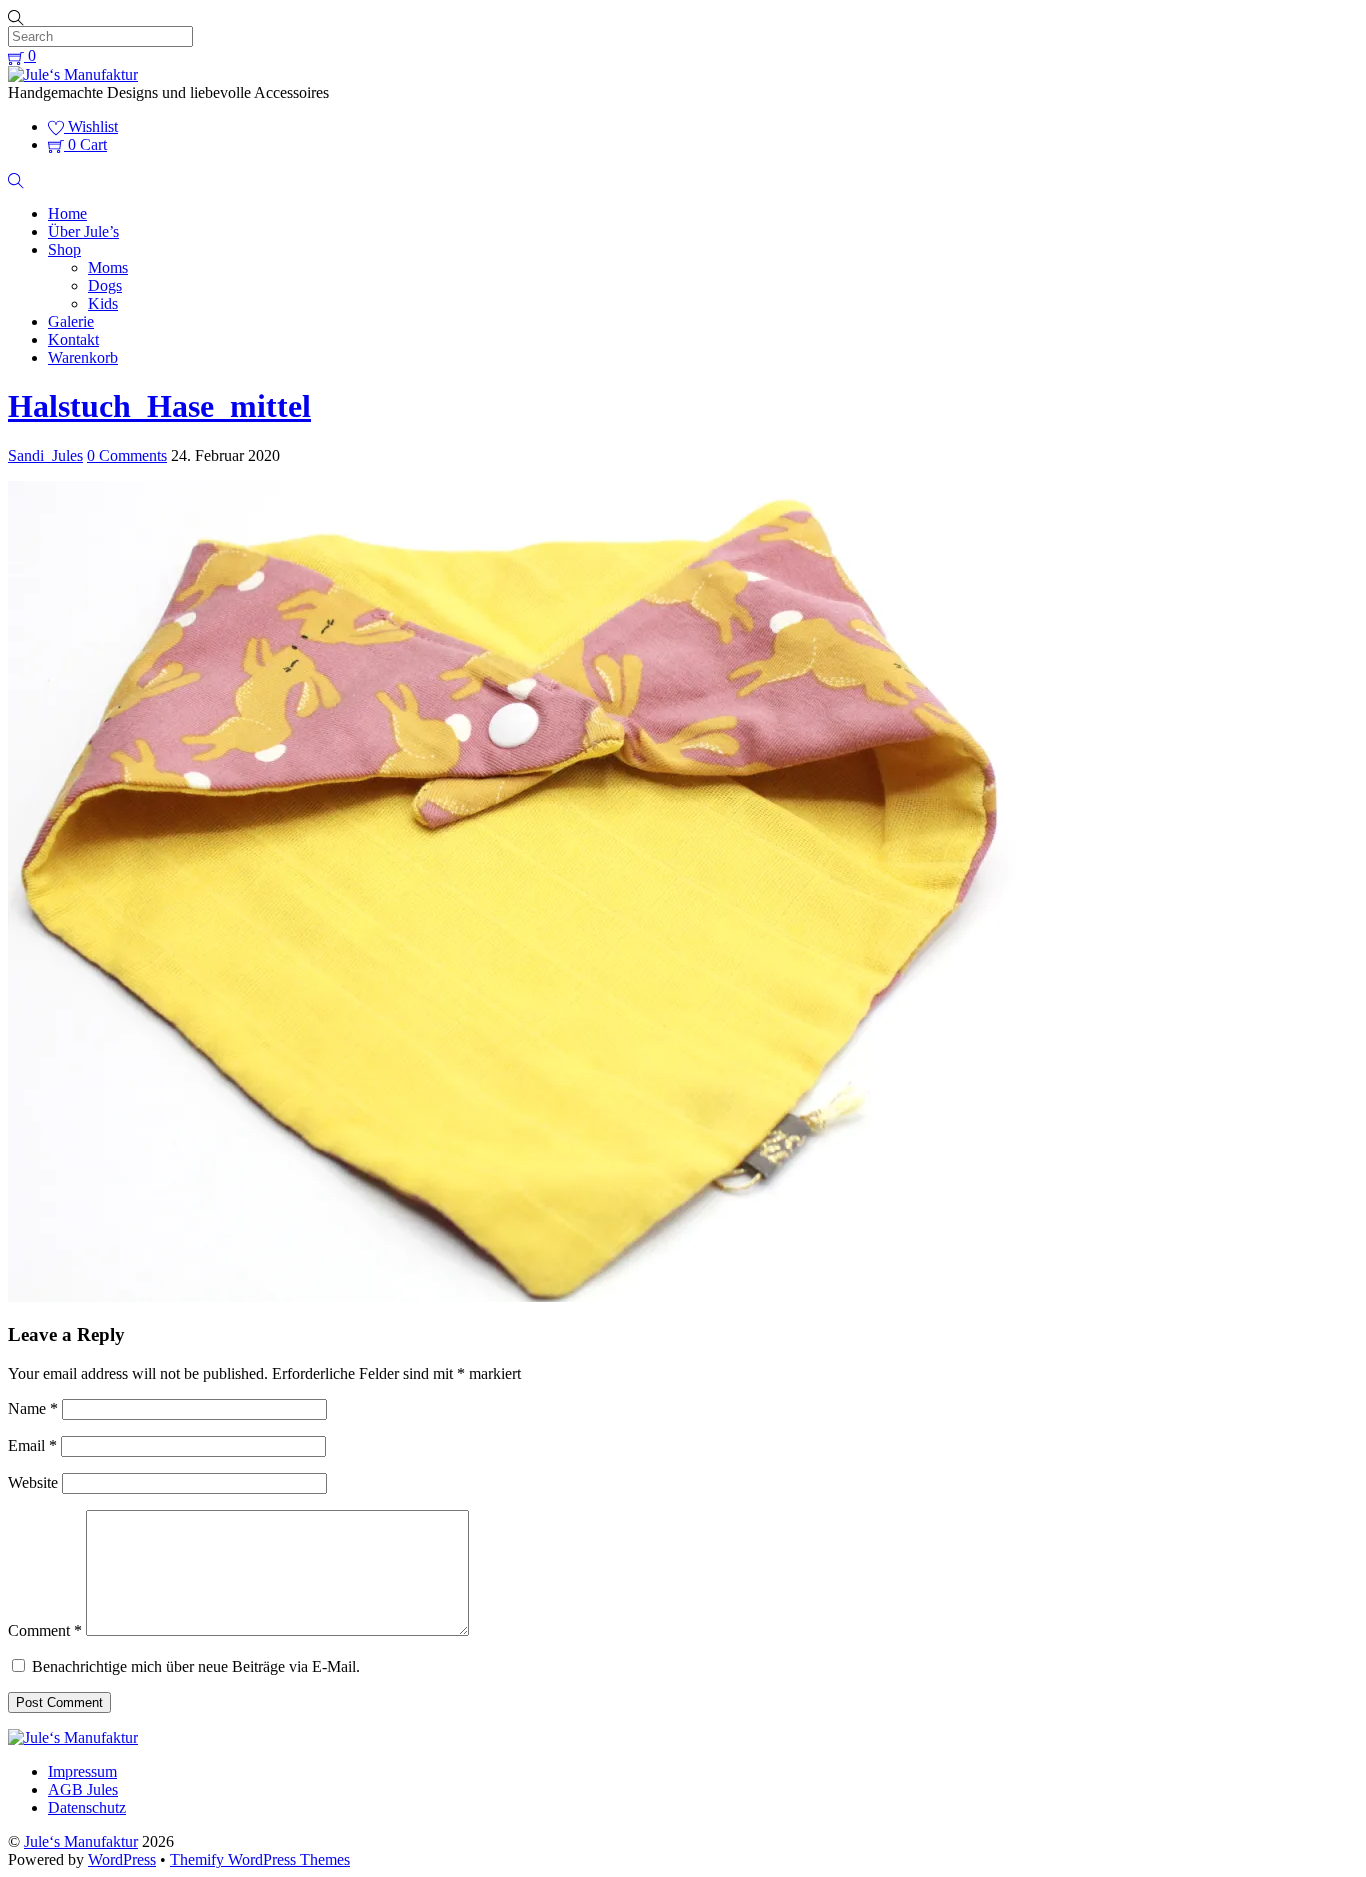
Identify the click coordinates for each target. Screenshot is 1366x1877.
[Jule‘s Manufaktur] (73, 74)
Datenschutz (87, 1807)
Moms (108, 267)
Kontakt (73, 339)
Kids (103, 303)
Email (32, 1445)
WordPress (122, 1859)
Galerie (71, 321)
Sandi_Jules (45, 455)
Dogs (105, 285)
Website (33, 1482)
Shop (64, 249)
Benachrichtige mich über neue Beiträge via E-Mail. (196, 1666)
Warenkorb (83, 357)
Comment (45, 1630)
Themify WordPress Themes (260, 1859)
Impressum (82, 1771)
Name (33, 1408)
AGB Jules (83, 1789)
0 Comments (127, 455)
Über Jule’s (83, 231)
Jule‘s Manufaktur (81, 1841)
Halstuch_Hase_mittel (159, 406)
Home (67, 213)
